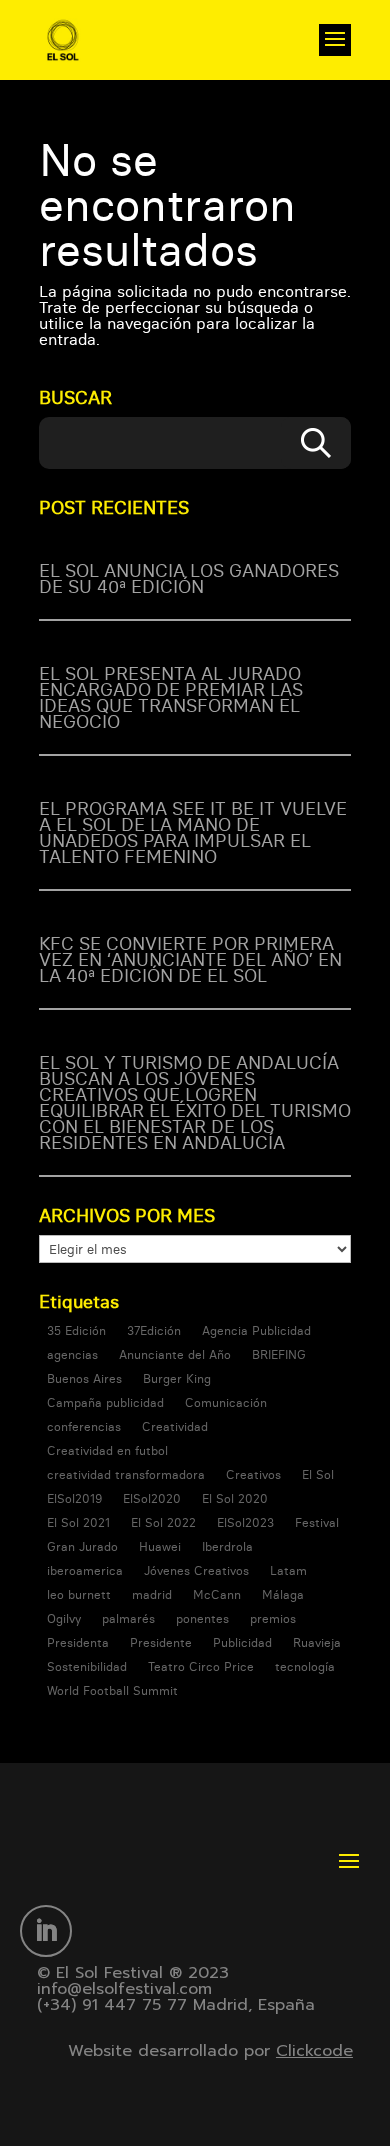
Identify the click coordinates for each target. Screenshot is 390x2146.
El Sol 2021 (78, 1522)
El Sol (318, 1474)
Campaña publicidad (105, 1402)
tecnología (305, 1666)
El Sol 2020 (235, 1498)
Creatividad (175, 1426)
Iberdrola (227, 1546)
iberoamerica (85, 1570)
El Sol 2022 (163, 1522)
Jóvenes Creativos (196, 1570)
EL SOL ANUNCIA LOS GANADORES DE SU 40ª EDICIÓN (189, 578)
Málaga (283, 1594)
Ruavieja (317, 1642)
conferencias (84, 1426)
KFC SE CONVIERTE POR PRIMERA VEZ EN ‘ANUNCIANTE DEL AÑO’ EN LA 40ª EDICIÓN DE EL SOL (190, 959)
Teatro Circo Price (201, 1666)
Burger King (177, 1378)
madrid (152, 1594)
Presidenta (78, 1642)
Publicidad (242, 1642)
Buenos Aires (84, 1378)
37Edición (154, 1330)
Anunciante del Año (175, 1354)
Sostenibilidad (87, 1666)
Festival (317, 1522)
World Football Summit (112, 1690)
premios (273, 1618)
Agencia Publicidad (256, 1330)
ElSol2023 (245, 1522)
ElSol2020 (152, 1498)
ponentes (202, 1618)
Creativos (253, 1474)
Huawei (160, 1546)
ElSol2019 (74, 1498)
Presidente (161, 1642)
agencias (72, 1354)
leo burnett (79, 1594)
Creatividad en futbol (107, 1450)
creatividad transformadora (126, 1474)
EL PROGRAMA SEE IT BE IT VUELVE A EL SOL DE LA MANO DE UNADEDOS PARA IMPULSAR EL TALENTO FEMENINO (193, 832)
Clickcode (314, 2051)
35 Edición (76, 1330)
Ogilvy (64, 1618)
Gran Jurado (82, 1546)
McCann (217, 1594)
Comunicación (226, 1402)
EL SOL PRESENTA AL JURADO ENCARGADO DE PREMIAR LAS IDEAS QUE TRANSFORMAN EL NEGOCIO (171, 697)
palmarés (128, 1618)
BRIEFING (279, 1354)
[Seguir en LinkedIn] (46, 1931)
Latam (288, 1570)
